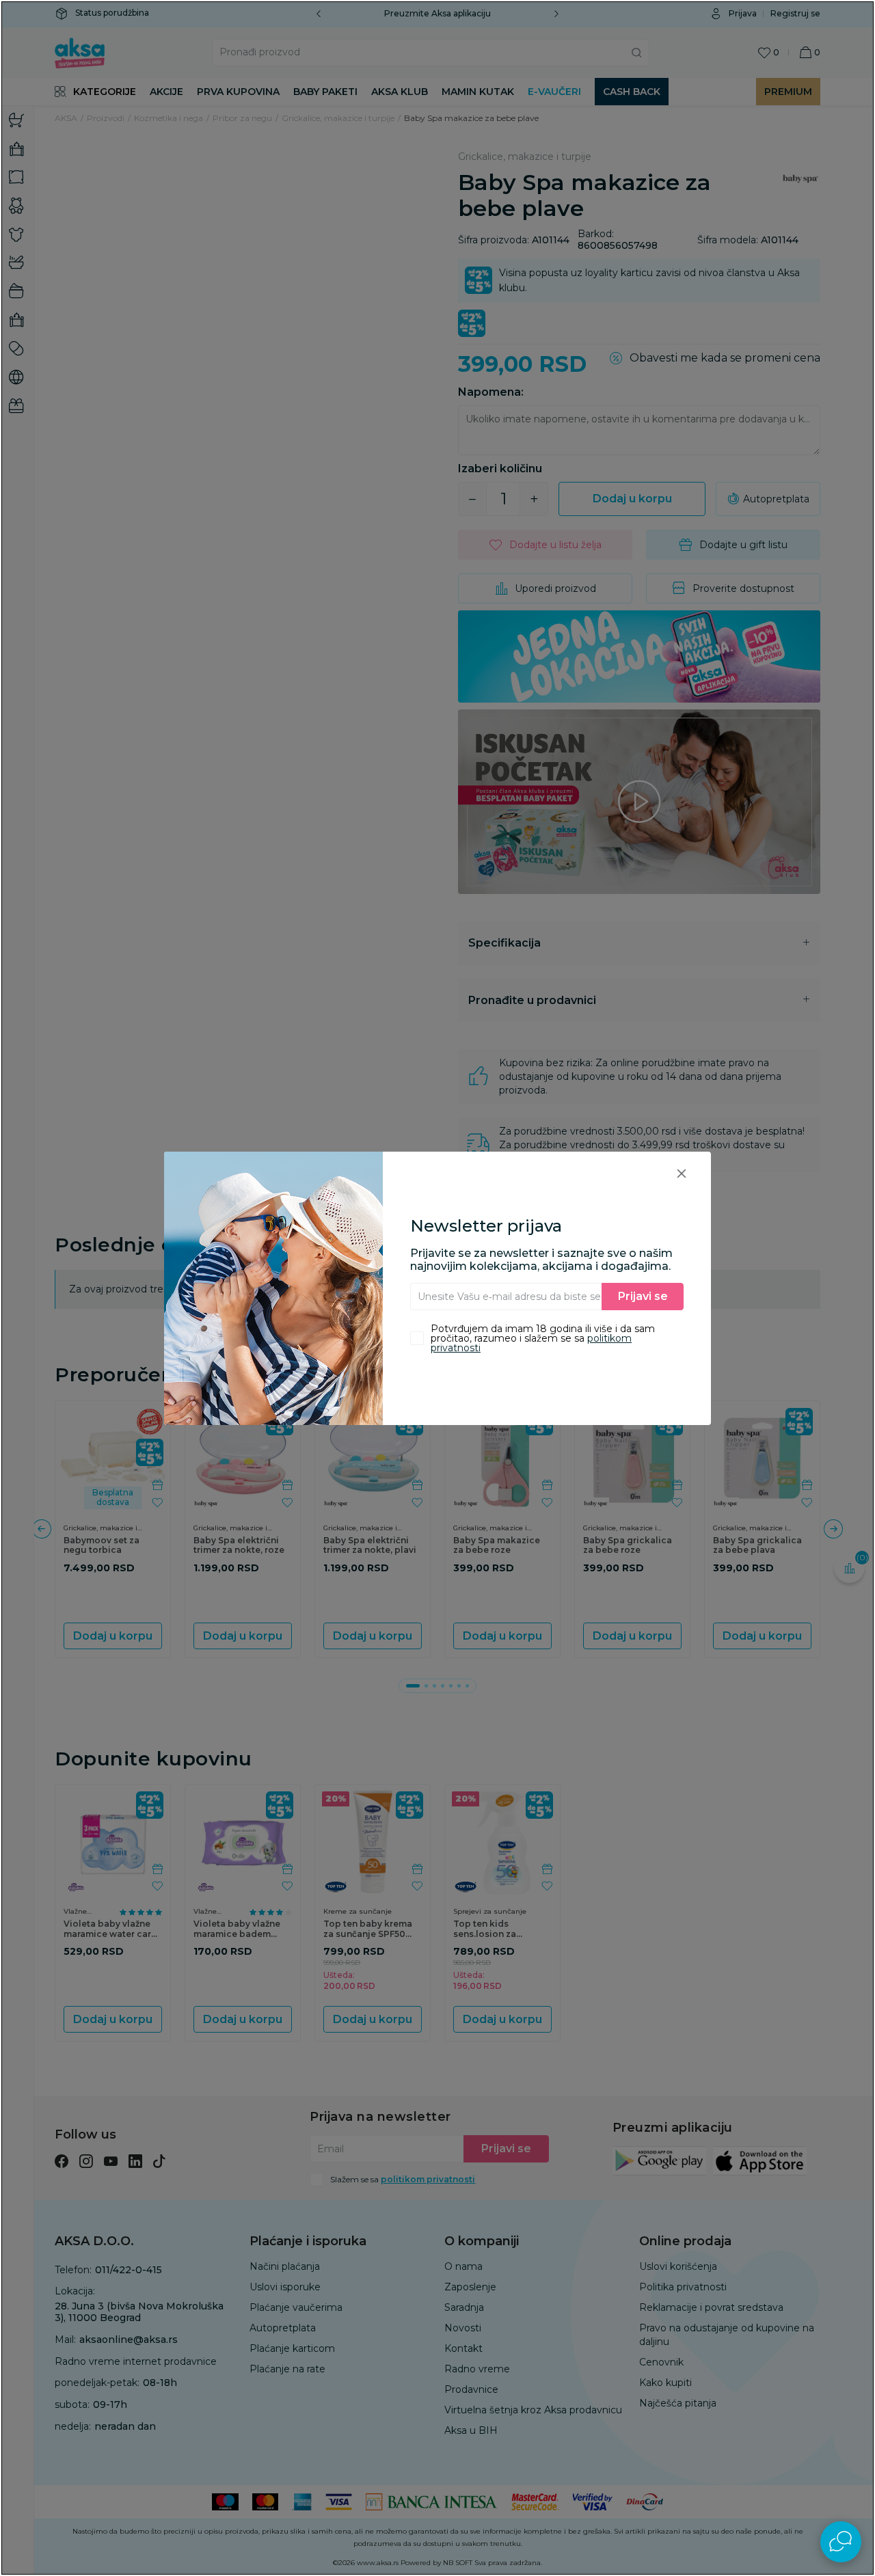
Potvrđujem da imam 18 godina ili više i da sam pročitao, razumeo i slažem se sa (543, 1338)
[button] (682, 1173)
